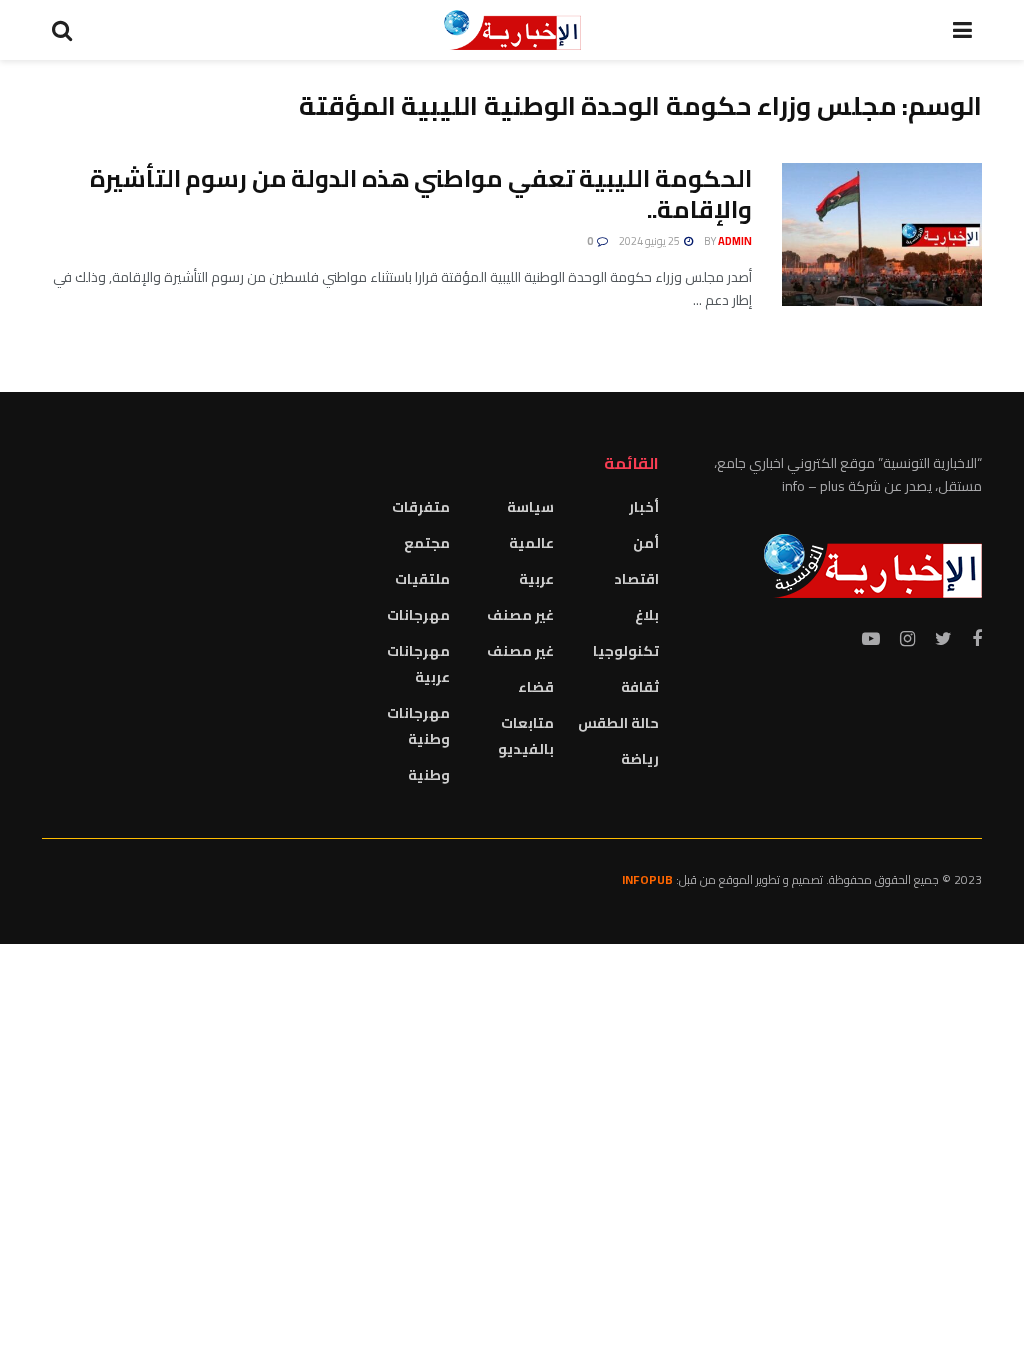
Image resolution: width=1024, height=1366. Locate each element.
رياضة (640, 759)
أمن (646, 543)
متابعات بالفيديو (526, 736)
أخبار (644, 507)
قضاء (536, 687)
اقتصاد (636, 579)
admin (735, 241)
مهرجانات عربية (418, 664)
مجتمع (427, 543)
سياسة (530, 507)
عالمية (531, 543)
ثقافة (640, 687)
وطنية (429, 775)
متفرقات (421, 507)
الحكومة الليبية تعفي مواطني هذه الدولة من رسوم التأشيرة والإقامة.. (421, 194)
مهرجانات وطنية (418, 726)
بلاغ (647, 615)
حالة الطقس (618, 723)
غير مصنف (520, 615)
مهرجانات (418, 615)
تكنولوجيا (626, 651)
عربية (536, 579)
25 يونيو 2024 (650, 241)
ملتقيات (422, 579)
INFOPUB (647, 879)
